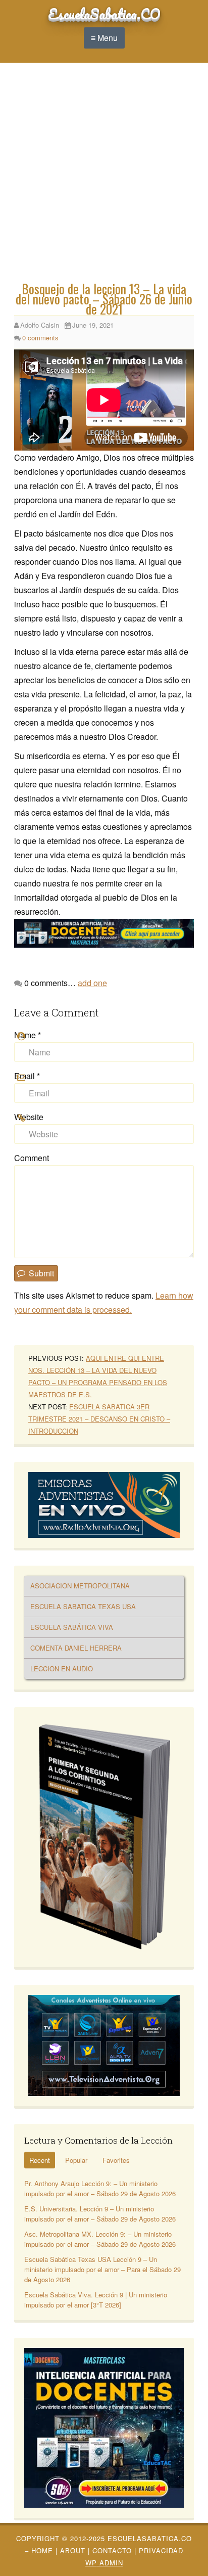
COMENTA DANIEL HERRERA (76, 1648)
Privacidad (161, 2550)
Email (27, 1076)
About (73, 2550)
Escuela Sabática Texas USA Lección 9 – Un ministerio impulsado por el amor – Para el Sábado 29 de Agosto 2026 (102, 2269)
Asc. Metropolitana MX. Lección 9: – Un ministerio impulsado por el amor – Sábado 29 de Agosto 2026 (100, 2239)
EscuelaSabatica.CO (104, 14)
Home (42, 2550)
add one (92, 983)
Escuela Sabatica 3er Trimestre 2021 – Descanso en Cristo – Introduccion (99, 1419)
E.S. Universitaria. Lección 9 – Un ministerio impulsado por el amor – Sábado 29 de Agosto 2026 (100, 2214)
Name (28, 1035)
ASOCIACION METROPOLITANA (80, 1586)
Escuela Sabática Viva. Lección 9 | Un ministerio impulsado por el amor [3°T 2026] (96, 2300)
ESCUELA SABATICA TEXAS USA (83, 1606)
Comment (32, 1158)
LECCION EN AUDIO (62, 1669)
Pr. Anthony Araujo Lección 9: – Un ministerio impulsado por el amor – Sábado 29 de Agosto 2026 (100, 2188)
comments (40, 338)
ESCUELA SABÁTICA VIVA (72, 1627)
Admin (104, 2563)
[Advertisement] (104, 174)
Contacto (112, 2550)
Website (29, 1117)
